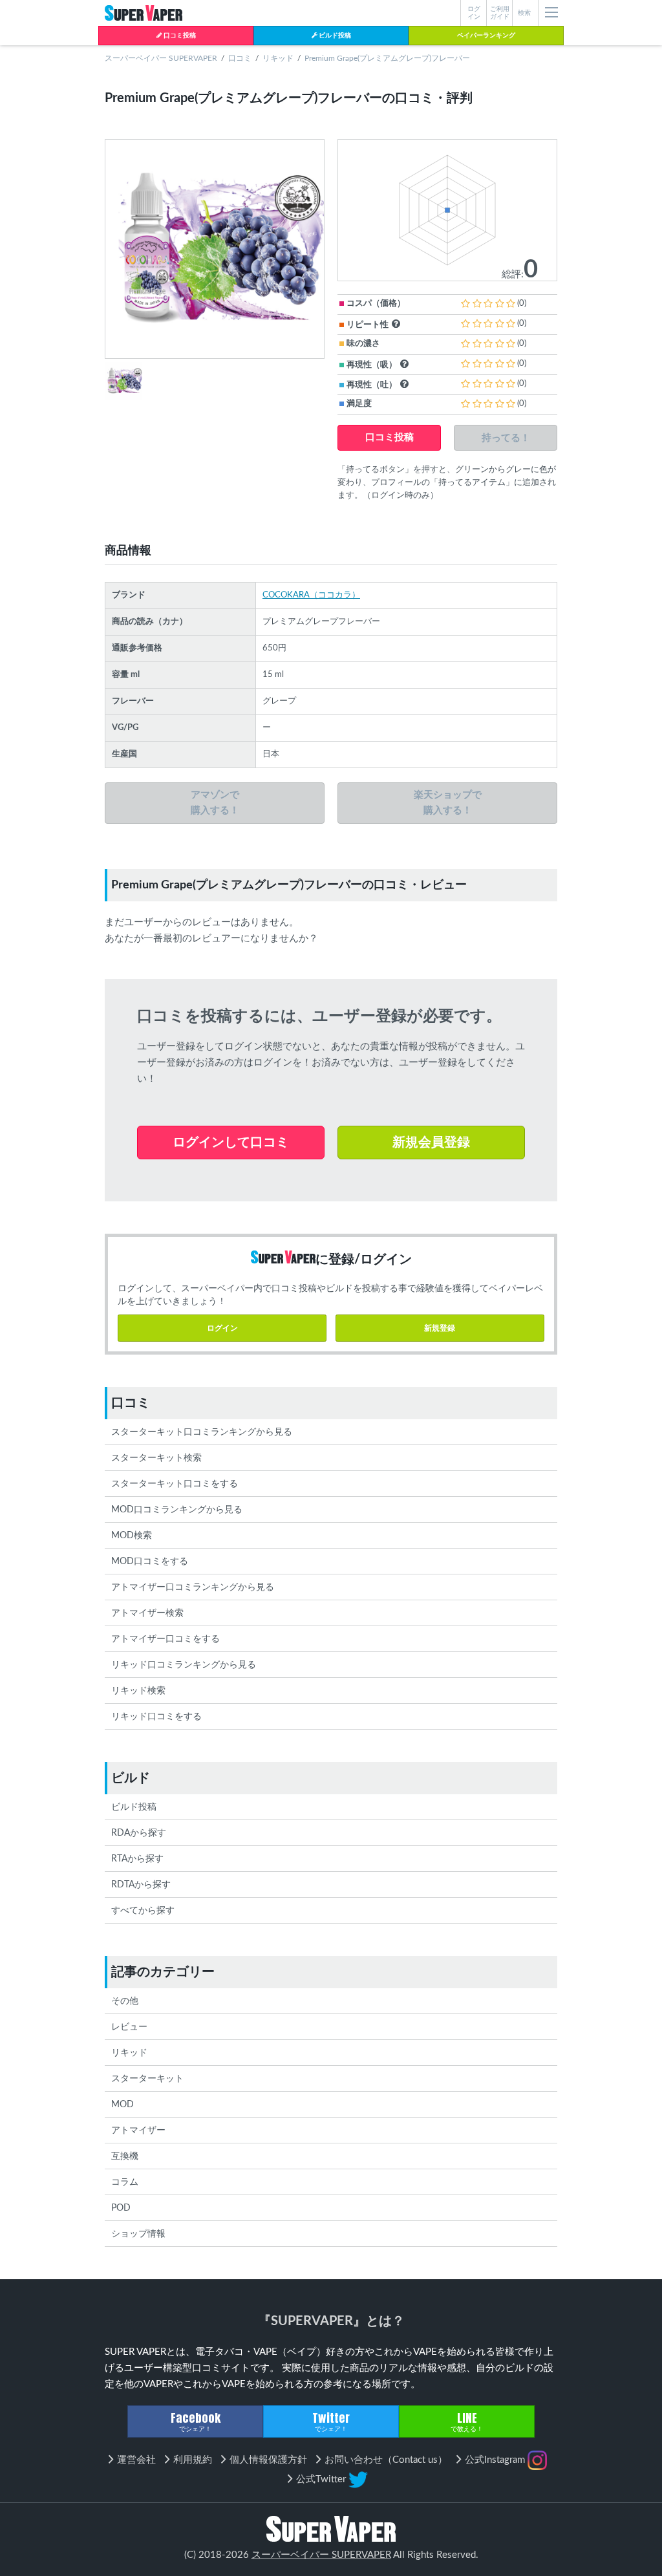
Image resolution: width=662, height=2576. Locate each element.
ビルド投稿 (334, 36)
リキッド (278, 58)
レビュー (129, 2027)
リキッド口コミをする (156, 1717)
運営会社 (136, 2460)
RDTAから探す (141, 1885)
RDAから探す (139, 1833)
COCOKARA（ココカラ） (311, 595)
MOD (123, 2105)
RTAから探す (137, 1859)
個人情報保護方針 (268, 2460)
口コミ (240, 58)
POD (121, 2208)
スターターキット (147, 2079)
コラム (125, 2182)
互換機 (125, 2156)
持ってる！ (506, 437)
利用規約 (193, 2460)
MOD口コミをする (150, 1562)
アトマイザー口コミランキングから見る (193, 1587)
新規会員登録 (431, 1143)
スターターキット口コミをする (175, 1484)
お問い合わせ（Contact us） (386, 2460)
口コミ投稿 (179, 36)
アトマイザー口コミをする (165, 1639)
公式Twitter (322, 2479)
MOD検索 (132, 1536)
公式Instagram (496, 2460)
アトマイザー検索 (147, 1613)
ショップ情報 (138, 2234)
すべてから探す (143, 1911)
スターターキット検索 (156, 1458)
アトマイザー (138, 2131)
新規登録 (440, 1328)
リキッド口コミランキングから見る (184, 1665)
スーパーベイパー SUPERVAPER (161, 58)
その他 (125, 2001)
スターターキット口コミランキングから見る (202, 1432)
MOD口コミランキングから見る (177, 1510)
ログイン (222, 1328)
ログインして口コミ (231, 1143)
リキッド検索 (138, 1691)
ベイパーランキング (486, 36)
